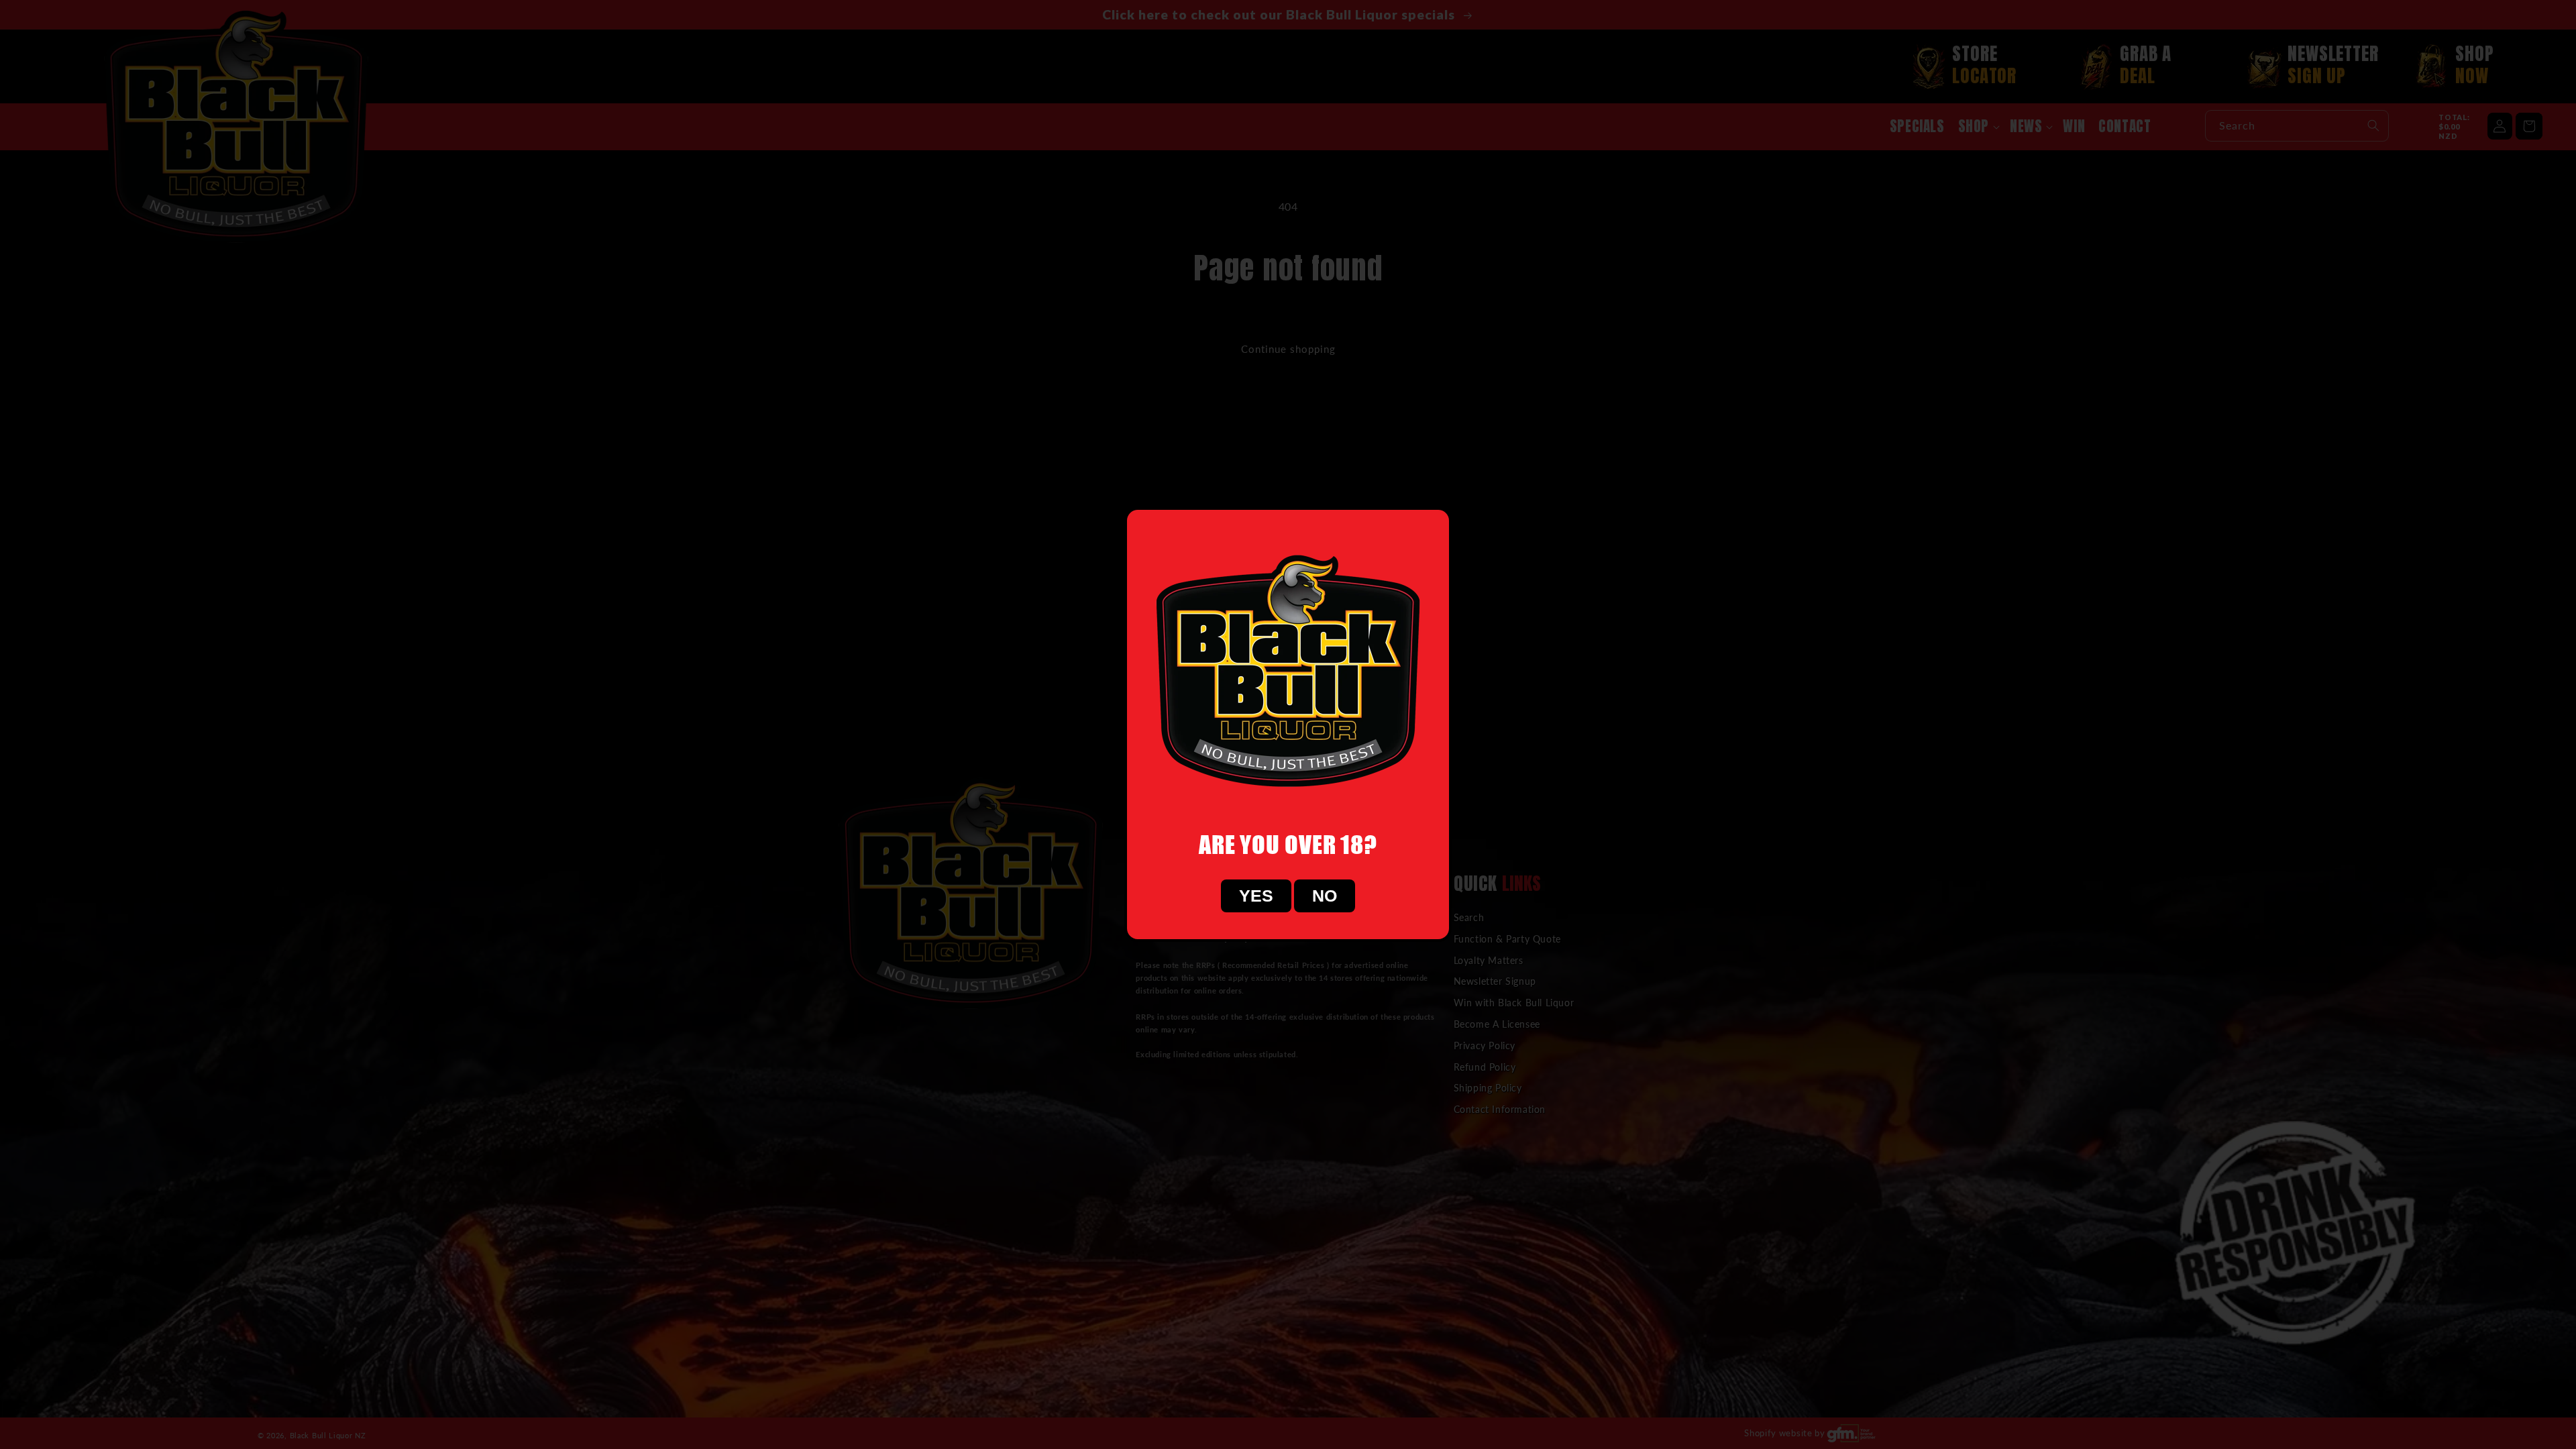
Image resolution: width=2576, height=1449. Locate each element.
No (1325, 896)
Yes (1256, 896)
